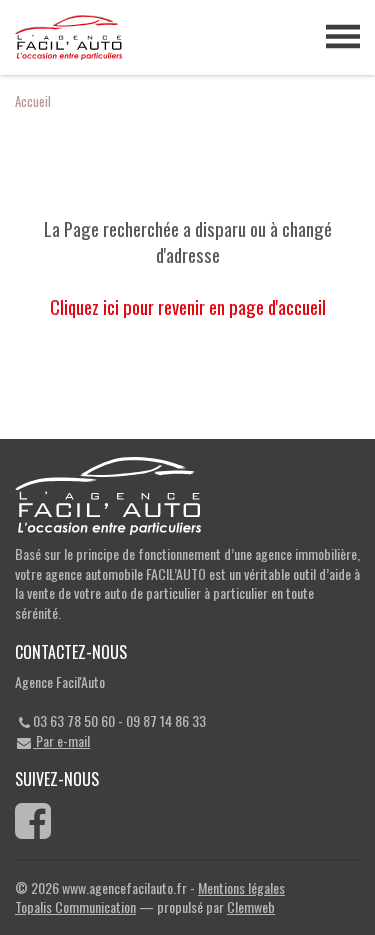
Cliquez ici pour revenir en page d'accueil (188, 306)
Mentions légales (241, 887)
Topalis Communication (75, 906)
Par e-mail (61, 740)
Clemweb (251, 906)
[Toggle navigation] (343, 36)
